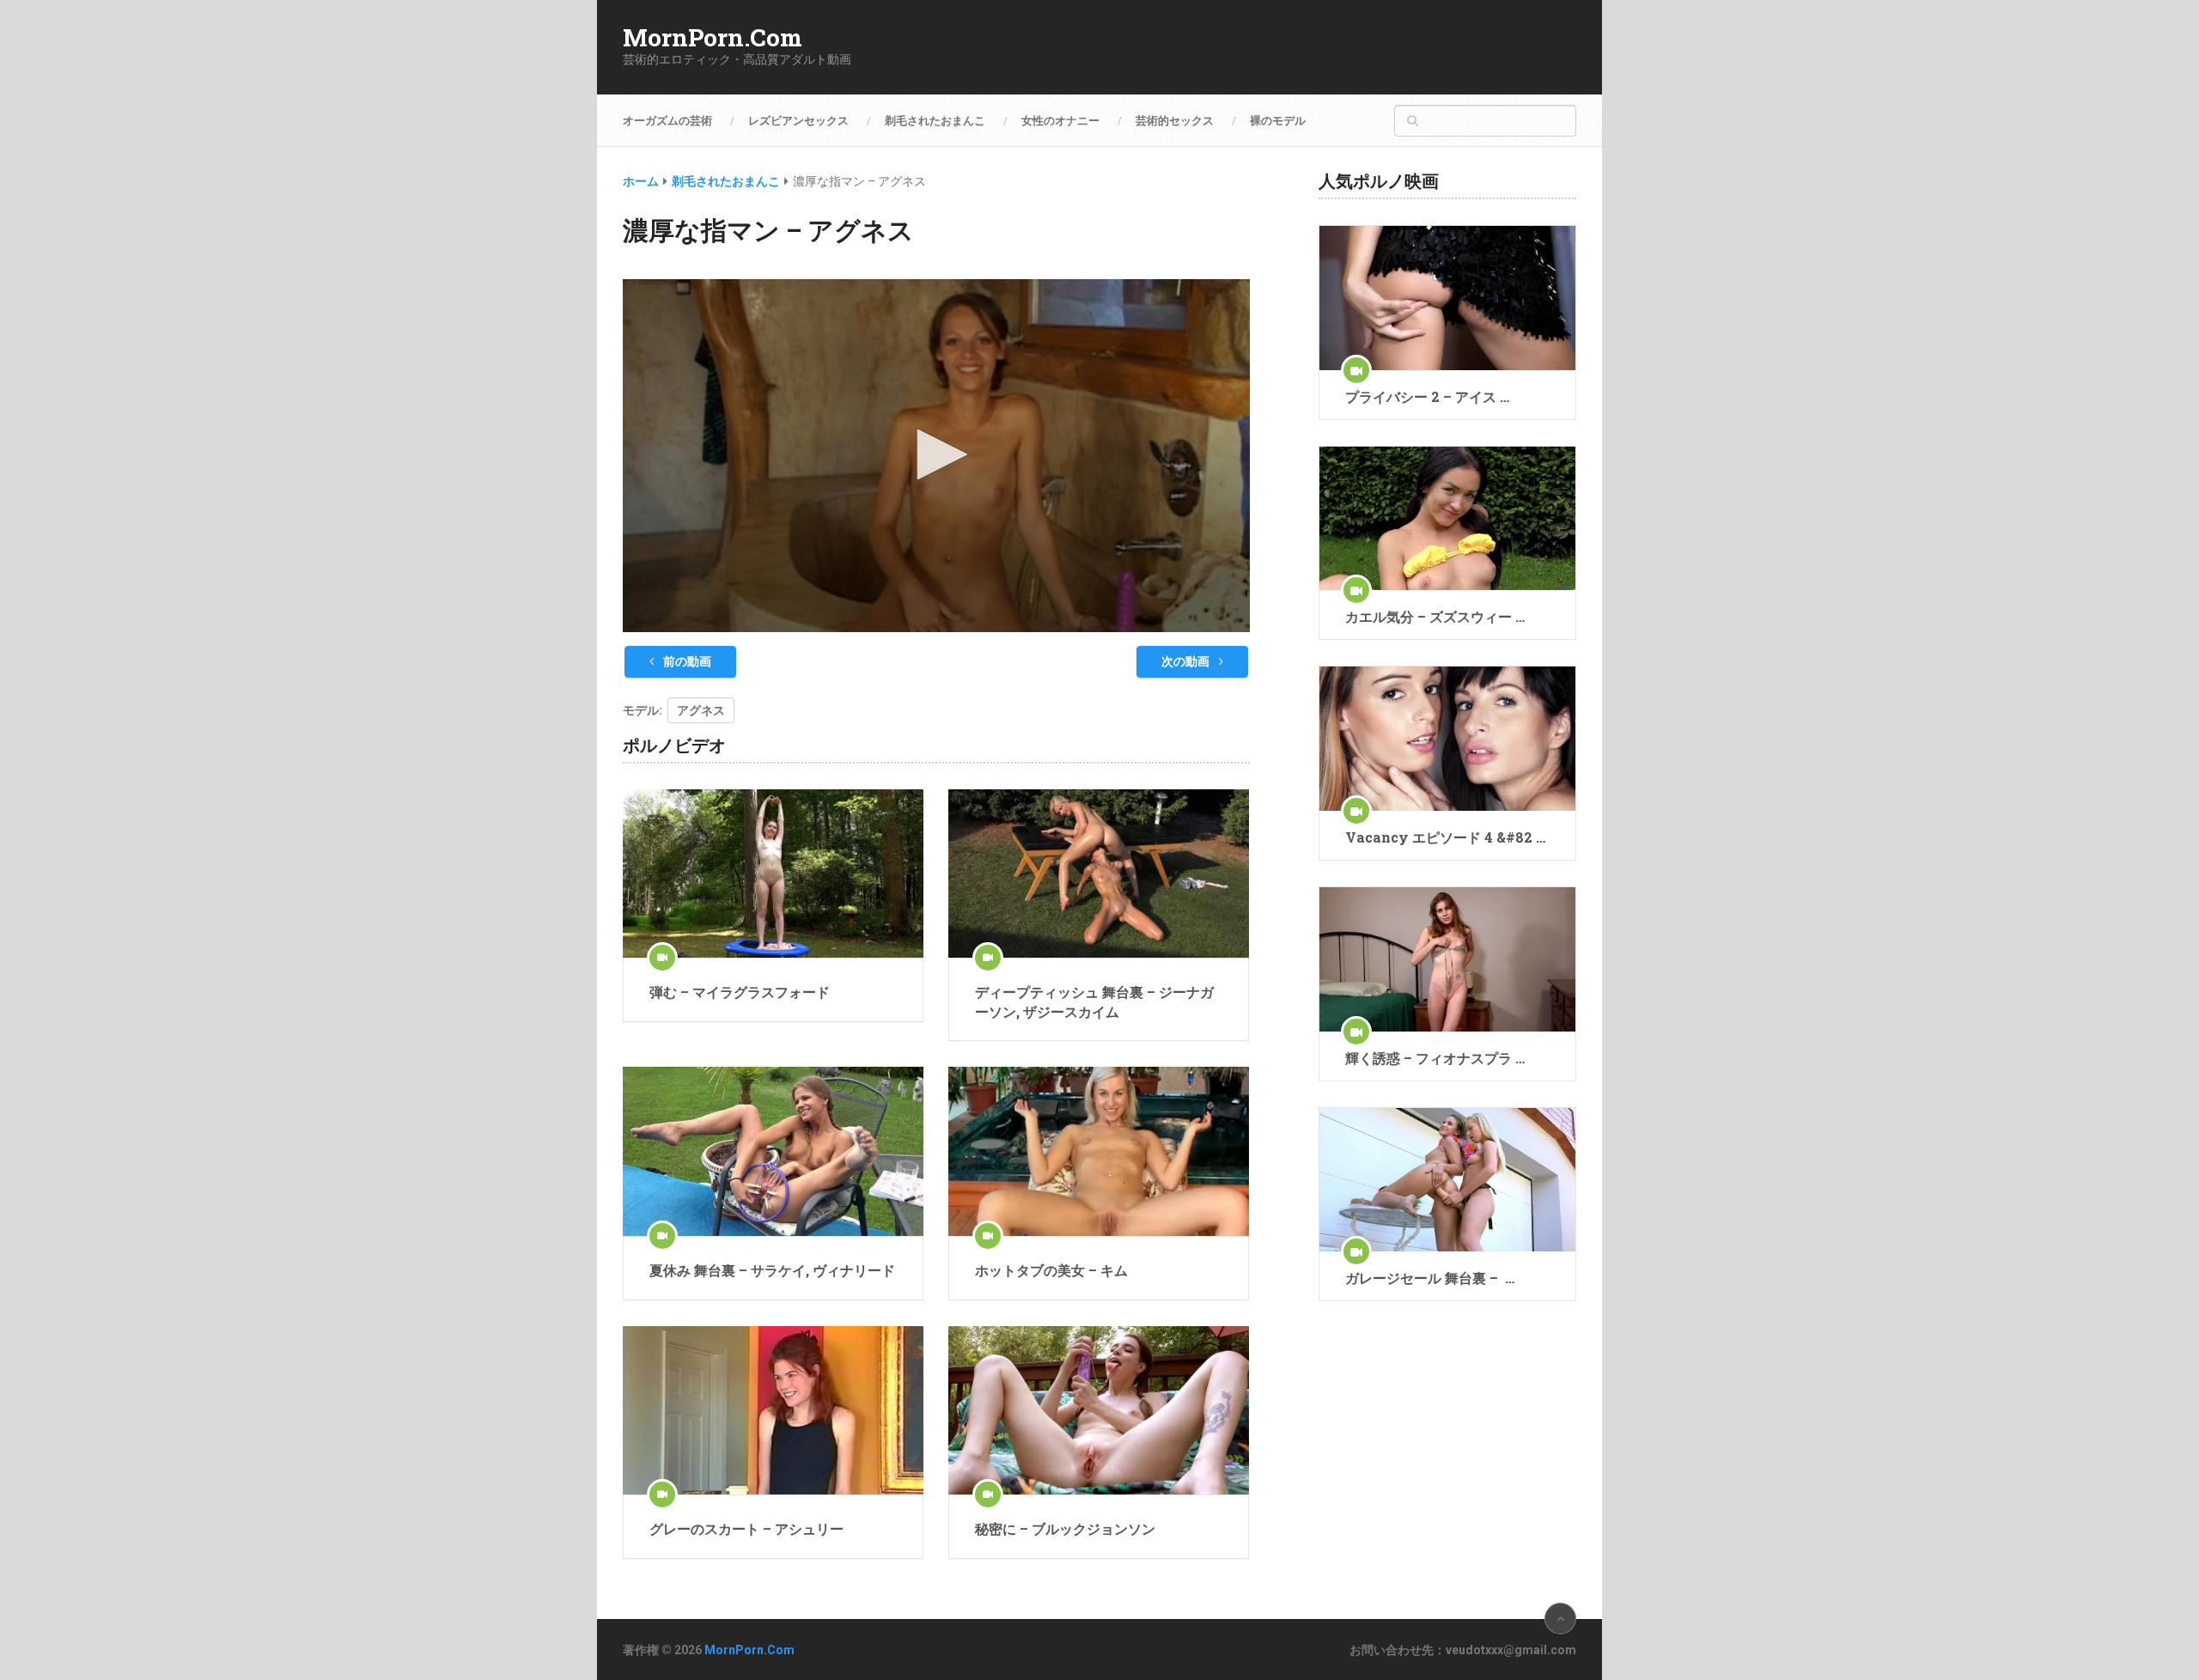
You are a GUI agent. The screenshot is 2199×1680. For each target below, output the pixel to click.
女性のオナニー (1060, 121)
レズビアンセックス (798, 121)
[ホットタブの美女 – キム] (1099, 1151)
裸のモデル (1278, 121)
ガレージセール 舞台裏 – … (1430, 1278)
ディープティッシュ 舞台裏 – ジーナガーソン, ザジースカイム (1094, 1001)
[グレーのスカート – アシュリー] (773, 1411)
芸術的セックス (1175, 121)
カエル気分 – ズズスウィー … (1435, 616)
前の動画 (686, 661)
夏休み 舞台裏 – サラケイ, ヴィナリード (772, 1270)
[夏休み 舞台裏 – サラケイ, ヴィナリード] (773, 1151)
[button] (936, 454)
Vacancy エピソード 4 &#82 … (1445, 837)
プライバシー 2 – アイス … (1427, 396)
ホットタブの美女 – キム (1051, 1270)
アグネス (701, 710)
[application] (936, 456)
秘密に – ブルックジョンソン (1065, 1528)
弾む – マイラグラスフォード (740, 992)
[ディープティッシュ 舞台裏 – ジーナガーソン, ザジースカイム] (1099, 874)
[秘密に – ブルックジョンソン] (1099, 1411)
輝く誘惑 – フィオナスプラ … (1435, 1058)
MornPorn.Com (713, 38)
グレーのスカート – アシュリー (746, 1528)
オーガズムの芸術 (667, 121)
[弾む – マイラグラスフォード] (773, 874)
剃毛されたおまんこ (935, 121)
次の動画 (1187, 661)
